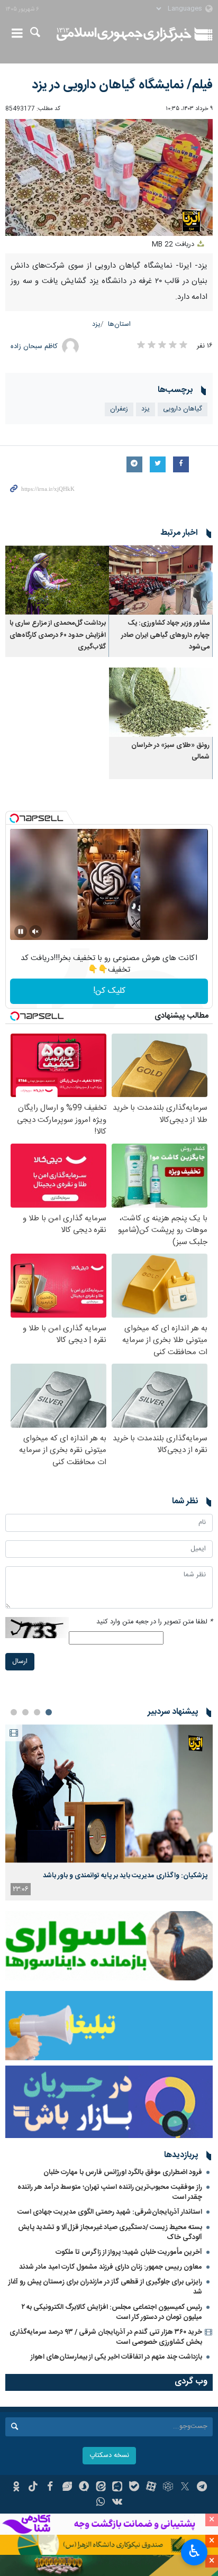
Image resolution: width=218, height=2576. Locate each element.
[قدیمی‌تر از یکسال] (161, 580)
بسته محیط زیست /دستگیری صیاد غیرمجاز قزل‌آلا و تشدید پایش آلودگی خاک (110, 2232)
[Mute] (35, 931)
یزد (96, 325)
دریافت (174, 245)
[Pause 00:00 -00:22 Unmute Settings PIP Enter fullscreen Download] (109, 177)
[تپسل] (14, 818)
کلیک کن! (109, 991)
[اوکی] (16, 2488)
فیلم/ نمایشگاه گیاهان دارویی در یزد (122, 85)
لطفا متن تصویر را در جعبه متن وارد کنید (155, 1622)
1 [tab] (49, 1712)
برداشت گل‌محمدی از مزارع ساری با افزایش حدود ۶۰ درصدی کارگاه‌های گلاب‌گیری (58, 635)
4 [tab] (14, 1712)
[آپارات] (151, 2488)
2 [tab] (37, 1712)
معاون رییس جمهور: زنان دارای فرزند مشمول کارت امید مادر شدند (111, 2267)
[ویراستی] (67, 2488)
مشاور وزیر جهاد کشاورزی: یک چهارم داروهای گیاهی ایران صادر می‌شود (165, 635)
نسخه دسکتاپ (109, 2456)
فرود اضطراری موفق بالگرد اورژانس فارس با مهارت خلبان (123, 2172)
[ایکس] (185, 2488)
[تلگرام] (202, 2488)
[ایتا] (101, 2488)
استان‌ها (119, 325)
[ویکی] (118, 2503)
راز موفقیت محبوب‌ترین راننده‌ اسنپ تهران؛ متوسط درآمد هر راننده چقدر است (110, 2192)
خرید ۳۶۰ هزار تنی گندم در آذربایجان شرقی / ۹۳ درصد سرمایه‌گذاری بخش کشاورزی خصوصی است (106, 2337)
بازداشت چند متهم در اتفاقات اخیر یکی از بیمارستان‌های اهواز (116, 2357)
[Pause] (21, 931)
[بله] (134, 2488)
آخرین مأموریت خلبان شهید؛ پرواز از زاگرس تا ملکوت (129, 2252)
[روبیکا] (168, 2488)
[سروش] (84, 2488)
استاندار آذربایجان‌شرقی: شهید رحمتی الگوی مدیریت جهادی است (110, 2212)
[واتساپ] (101, 2503)
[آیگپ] (118, 2488)
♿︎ (194, 2551)
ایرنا (124, 34)
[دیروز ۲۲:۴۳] (109, 1793)
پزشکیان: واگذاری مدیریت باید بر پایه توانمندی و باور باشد (125, 1876)
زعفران (119, 409)
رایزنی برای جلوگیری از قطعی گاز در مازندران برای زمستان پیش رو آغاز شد (105, 2287)
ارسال (20, 1662)
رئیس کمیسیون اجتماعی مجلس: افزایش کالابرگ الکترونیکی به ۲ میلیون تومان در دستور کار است (112, 2312)
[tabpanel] (109, 1812)
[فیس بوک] (50, 2488)
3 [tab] (25, 1712)
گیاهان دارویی (183, 409)
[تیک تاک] (33, 2488)
